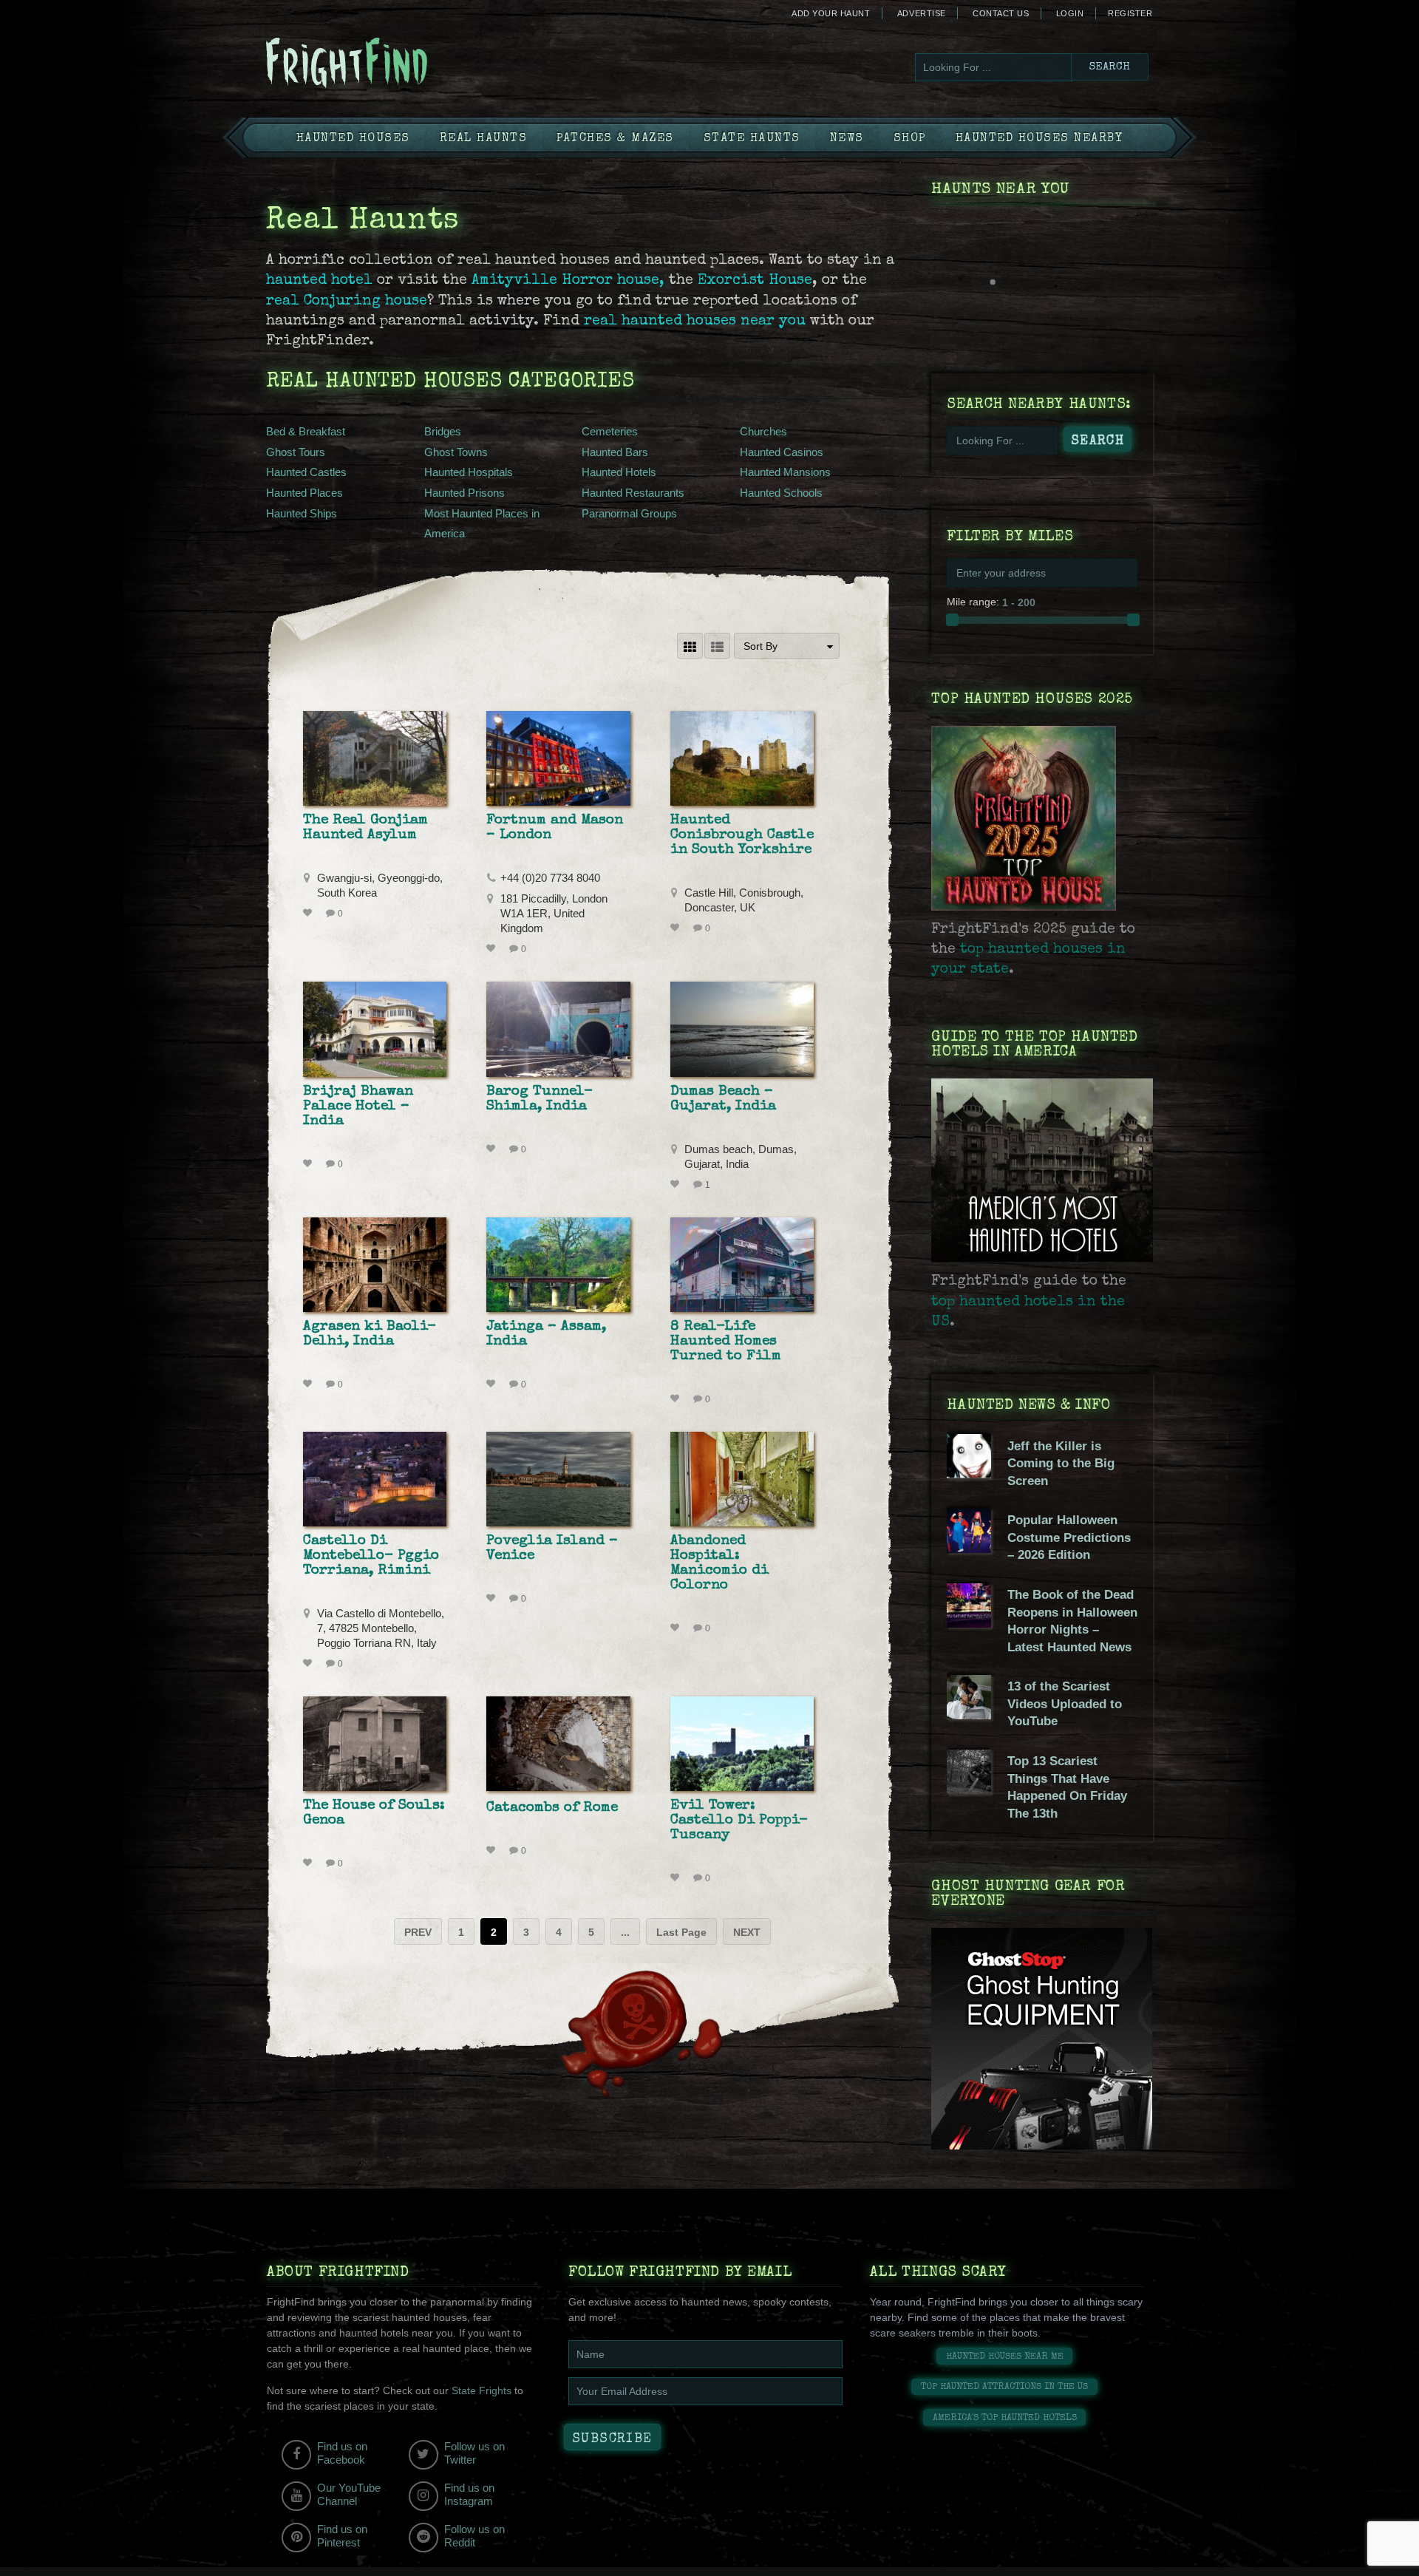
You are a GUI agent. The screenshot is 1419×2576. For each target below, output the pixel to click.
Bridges (443, 431)
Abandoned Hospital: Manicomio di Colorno (719, 1563)
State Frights (481, 2390)
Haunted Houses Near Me (1005, 2357)
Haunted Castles (306, 472)
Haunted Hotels (619, 472)
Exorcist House (755, 281)
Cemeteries (610, 431)
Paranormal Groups (629, 513)
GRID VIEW (690, 646)
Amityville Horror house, (570, 281)
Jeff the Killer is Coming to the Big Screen (1061, 1464)
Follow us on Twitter (474, 2453)
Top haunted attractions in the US (1004, 2387)
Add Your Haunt (831, 13)
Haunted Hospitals (469, 472)
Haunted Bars (615, 452)
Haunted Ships (302, 513)
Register (1130, 13)
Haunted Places (304, 493)
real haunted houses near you (695, 322)
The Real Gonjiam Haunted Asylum (365, 828)
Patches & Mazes (615, 139)
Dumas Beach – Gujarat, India (723, 1099)
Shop (910, 139)
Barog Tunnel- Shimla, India (540, 1099)
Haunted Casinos (782, 452)
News (847, 139)
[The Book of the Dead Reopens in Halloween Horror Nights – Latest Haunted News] (969, 1624)
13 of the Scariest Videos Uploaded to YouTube (1065, 1704)
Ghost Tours (296, 452)
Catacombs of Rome (552, 1808)
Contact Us (1001, 13)
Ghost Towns (456, 452)
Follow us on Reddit (474, 2536)
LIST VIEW (717, 646)
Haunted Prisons (465, 493)
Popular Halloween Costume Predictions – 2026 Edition (1069, 1537)
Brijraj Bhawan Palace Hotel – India (358, 1107)
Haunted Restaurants (633, 493)
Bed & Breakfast (306, 431)
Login (1070, 13)
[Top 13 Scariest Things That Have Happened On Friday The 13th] (969, 1790)
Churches (763, 431)
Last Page (681, 1932)
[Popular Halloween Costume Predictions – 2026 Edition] (969, 1549)
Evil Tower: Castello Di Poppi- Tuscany (739, 1821)
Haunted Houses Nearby (1039, 139)
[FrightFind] (406, 64)
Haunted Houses (353, 139)
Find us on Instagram (469, 2494)
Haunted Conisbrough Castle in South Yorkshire (742, 835)
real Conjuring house (347, 302)
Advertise (922, 13)
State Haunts (752, 139)
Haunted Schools (781, 493)
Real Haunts (484, 139)
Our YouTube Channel (349, 2494)
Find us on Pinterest (342, 2536)
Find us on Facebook (342, 2453)
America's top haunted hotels (1005, 2418)
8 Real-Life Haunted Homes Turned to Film (726, 1342)
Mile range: (973, 602)
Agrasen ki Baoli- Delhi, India (370, 1334)
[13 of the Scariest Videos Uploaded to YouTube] (969, 1716)
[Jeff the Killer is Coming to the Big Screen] (969, 1475)
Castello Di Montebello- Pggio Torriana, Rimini (371, 1556)
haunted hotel (319, 281)
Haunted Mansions (785, 472)
